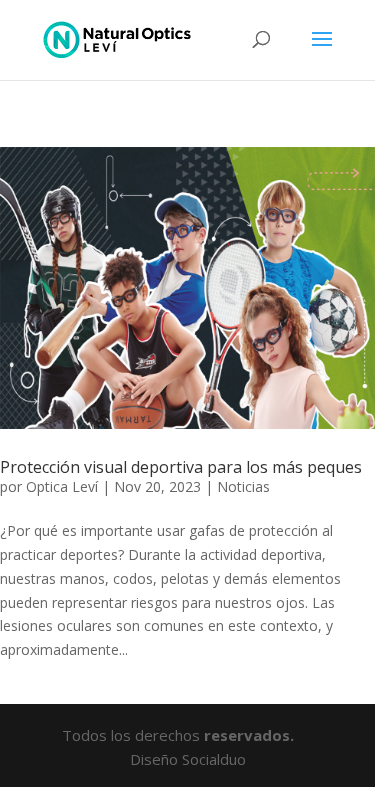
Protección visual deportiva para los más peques (181, 467)
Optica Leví (62, 486)
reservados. (251, 735)
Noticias (243, 486)
